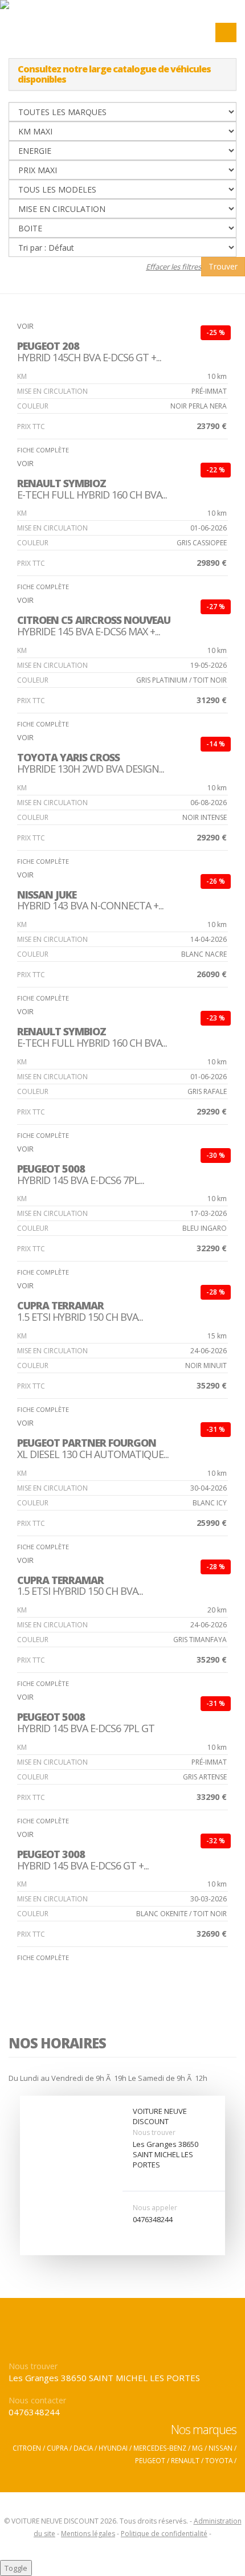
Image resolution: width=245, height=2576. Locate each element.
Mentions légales (88, 2534)
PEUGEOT (150, 2460)
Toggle (16, 2568)
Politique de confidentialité (164, 2534)
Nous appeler (155, 2208)
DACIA (83, 2448)
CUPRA (57, 2448)
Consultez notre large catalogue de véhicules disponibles (114, 74)
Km (22, 376)
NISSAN (220, 2448)
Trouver (223, 266)
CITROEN (27, 2448)
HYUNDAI (113, 2448)
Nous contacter (37, 2400)
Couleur (33, 406)
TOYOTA (219, 2460)
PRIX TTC (31, 426)
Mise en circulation (52, 391)
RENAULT (185, 2460)
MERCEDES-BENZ (160, 2448)
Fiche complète (44, 450)
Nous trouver (154, 2132)
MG (197, 2448)
